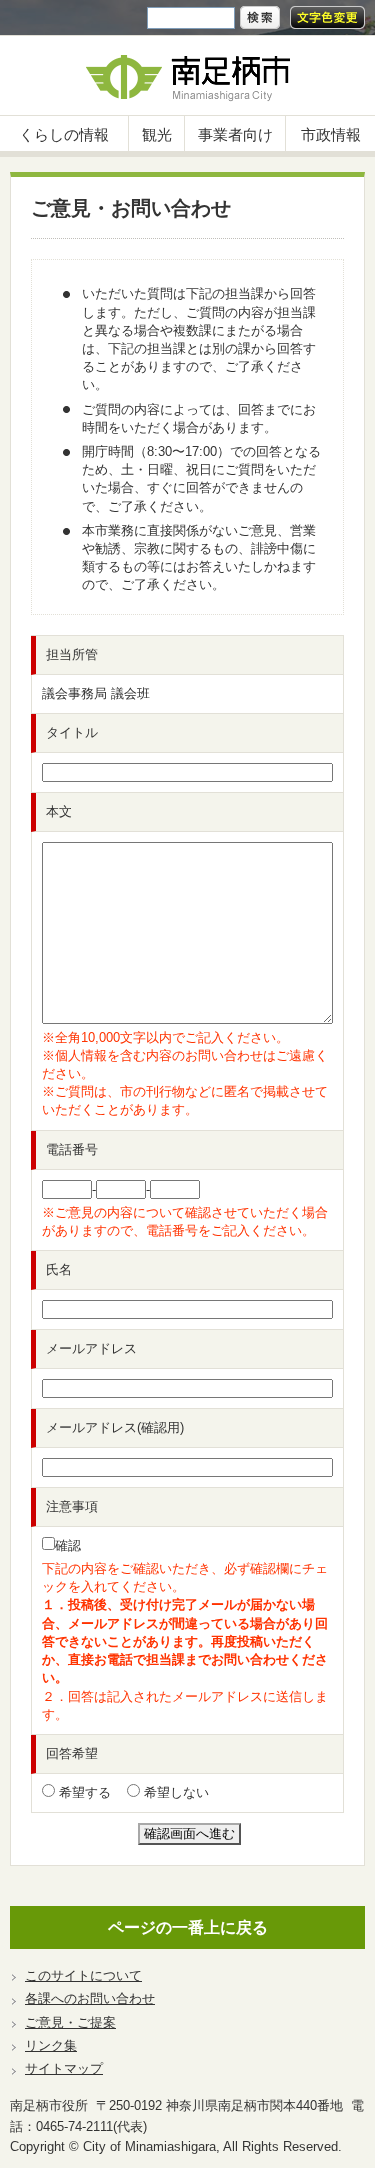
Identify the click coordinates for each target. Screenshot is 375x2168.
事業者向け (235, 134)
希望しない (174, 1792)
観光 (157, 134)
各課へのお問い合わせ (90, 1998)
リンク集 (51, 2045)
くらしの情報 (64, 134)
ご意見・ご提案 (70, 2022)
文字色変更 (327, 17)
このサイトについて (83, 1975)
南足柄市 (187, 75)
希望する (83, 1792)
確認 (68, 1545)
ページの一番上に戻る (188, 1927)
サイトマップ (64, 2068)
